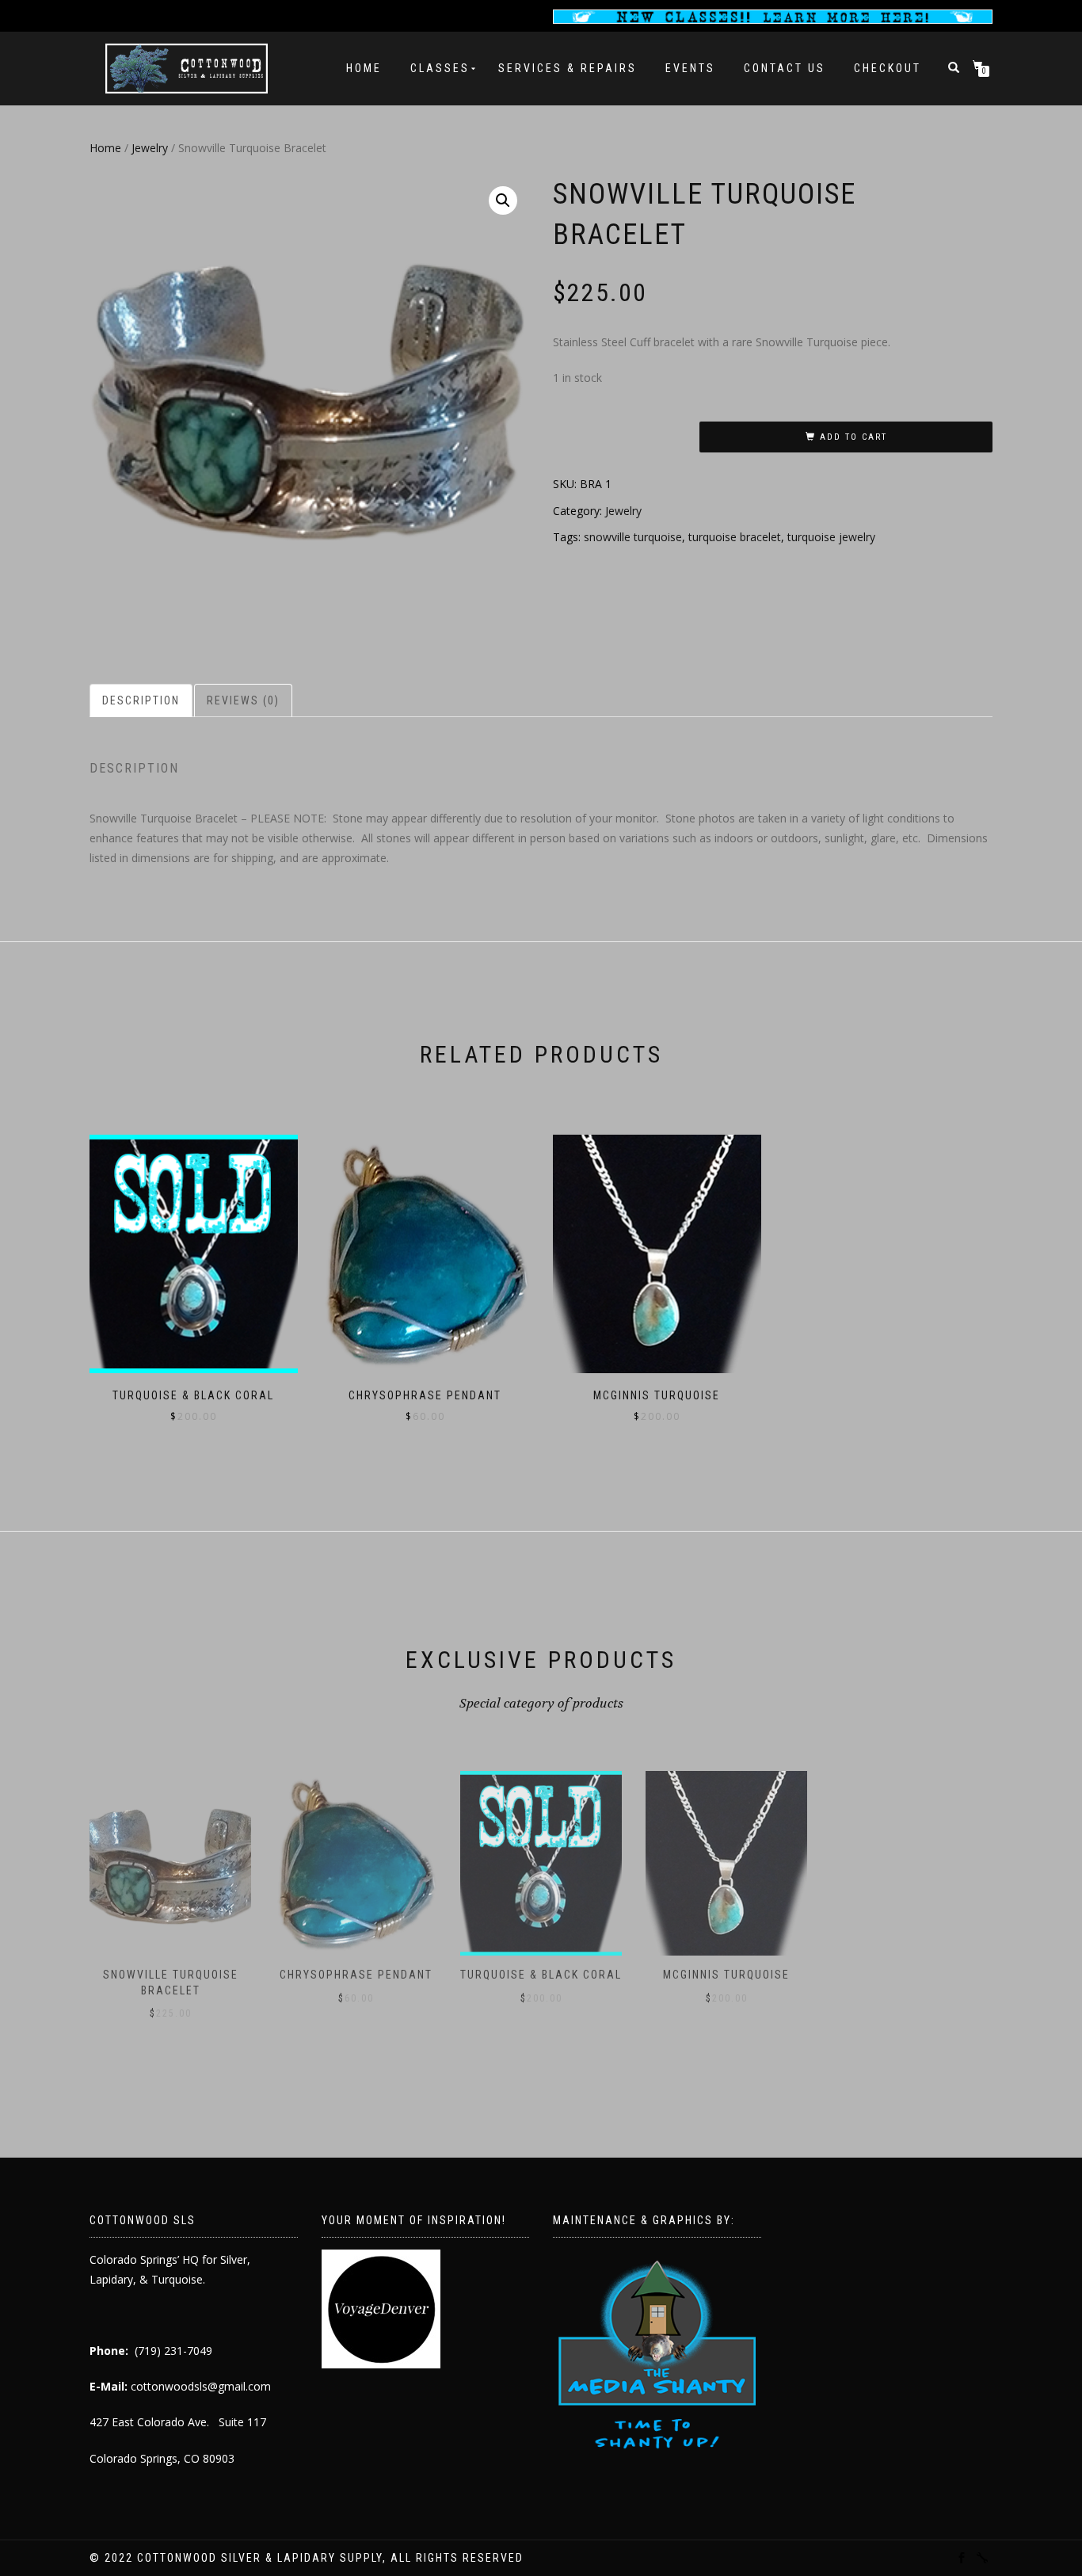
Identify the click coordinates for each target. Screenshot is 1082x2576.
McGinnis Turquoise (726, 1975)
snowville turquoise (633, 537)
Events (690, 68)
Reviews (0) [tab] (243, 700)
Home (364, 68)
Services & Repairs (568, 68)
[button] (503, 200)
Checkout (888, 68)
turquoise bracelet (735, 537)
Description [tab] (141, 700)
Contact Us (785, 68)
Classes (440, 68)
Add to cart (853, 437)
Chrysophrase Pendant (356, 1975)
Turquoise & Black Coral (541, 1975)
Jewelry (150, 148)
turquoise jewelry (831, 537)
